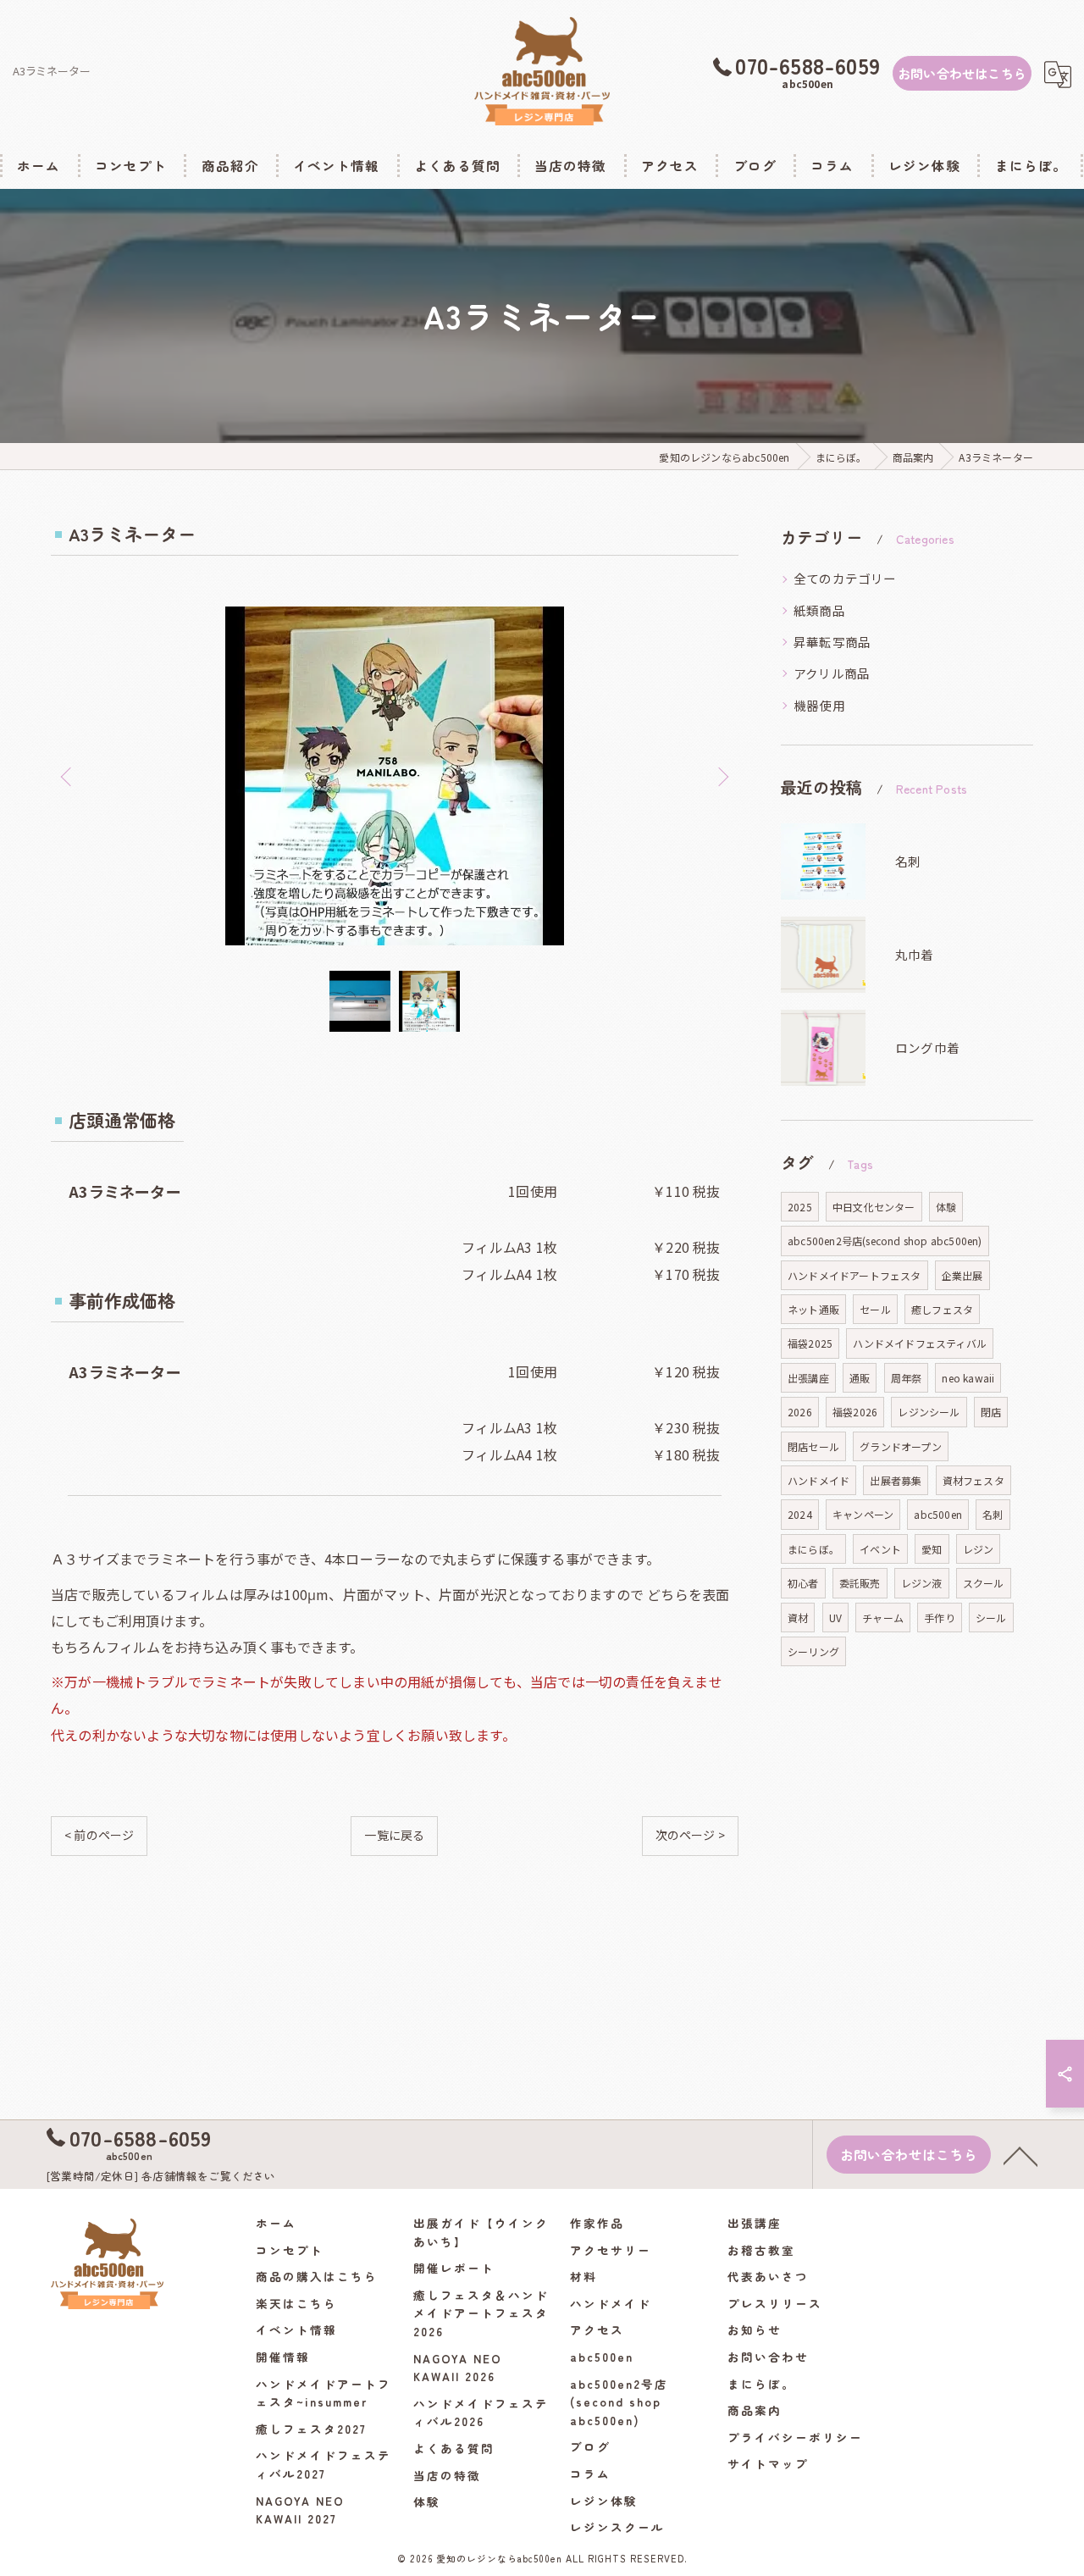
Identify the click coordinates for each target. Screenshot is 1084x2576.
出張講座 (808, 1378)
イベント (880, 1549)
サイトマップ (768, 2463)
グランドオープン (901, 1446)
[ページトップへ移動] (1020, 2155)
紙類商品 (819, 610)
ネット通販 (813, 1309)
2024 (800, 1514)
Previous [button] (68, 776)
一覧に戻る (394, 1835)
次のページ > (690, 1835)
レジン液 (922, 1583)
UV (835, 1618)
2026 (800, 1412)
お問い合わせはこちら (962, 73)
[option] (395, 776)
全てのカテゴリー (845, 578)
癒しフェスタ (942, 1309)
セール (875, 1309)
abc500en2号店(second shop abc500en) (885, 1241)
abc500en (938, 1514)
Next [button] (722, 776)
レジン (979, 1549)
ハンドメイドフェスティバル (920, 1343)
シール (991, 1618)
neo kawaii (968, 1378)
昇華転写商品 (832, 642)
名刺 (993, 1514)
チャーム (883, 1618)
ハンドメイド (819, 1480)
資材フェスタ (973, 1480)
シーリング (813, 1651)
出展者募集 (896, 1480)
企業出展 (962, 1275)
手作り (940, 1618)
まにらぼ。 (813, 1549)
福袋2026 (855, 1412)
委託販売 (860, 1583)
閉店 (991, 1412)
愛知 (932, 1549)
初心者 (803, 1583)
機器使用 (819, 705)
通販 (860, 1378)
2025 (800, 1207)
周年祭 (907, 1378)
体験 (946, 1207)
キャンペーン (863, 1514)
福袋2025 (810, 1343)
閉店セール (813, 1446)
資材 (798, 1618)
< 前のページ (99, 1835)
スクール (984, 1583)
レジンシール (929, 1412)
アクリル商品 (832, 673)
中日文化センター (874, 1207)
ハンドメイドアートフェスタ (854, 1275)
